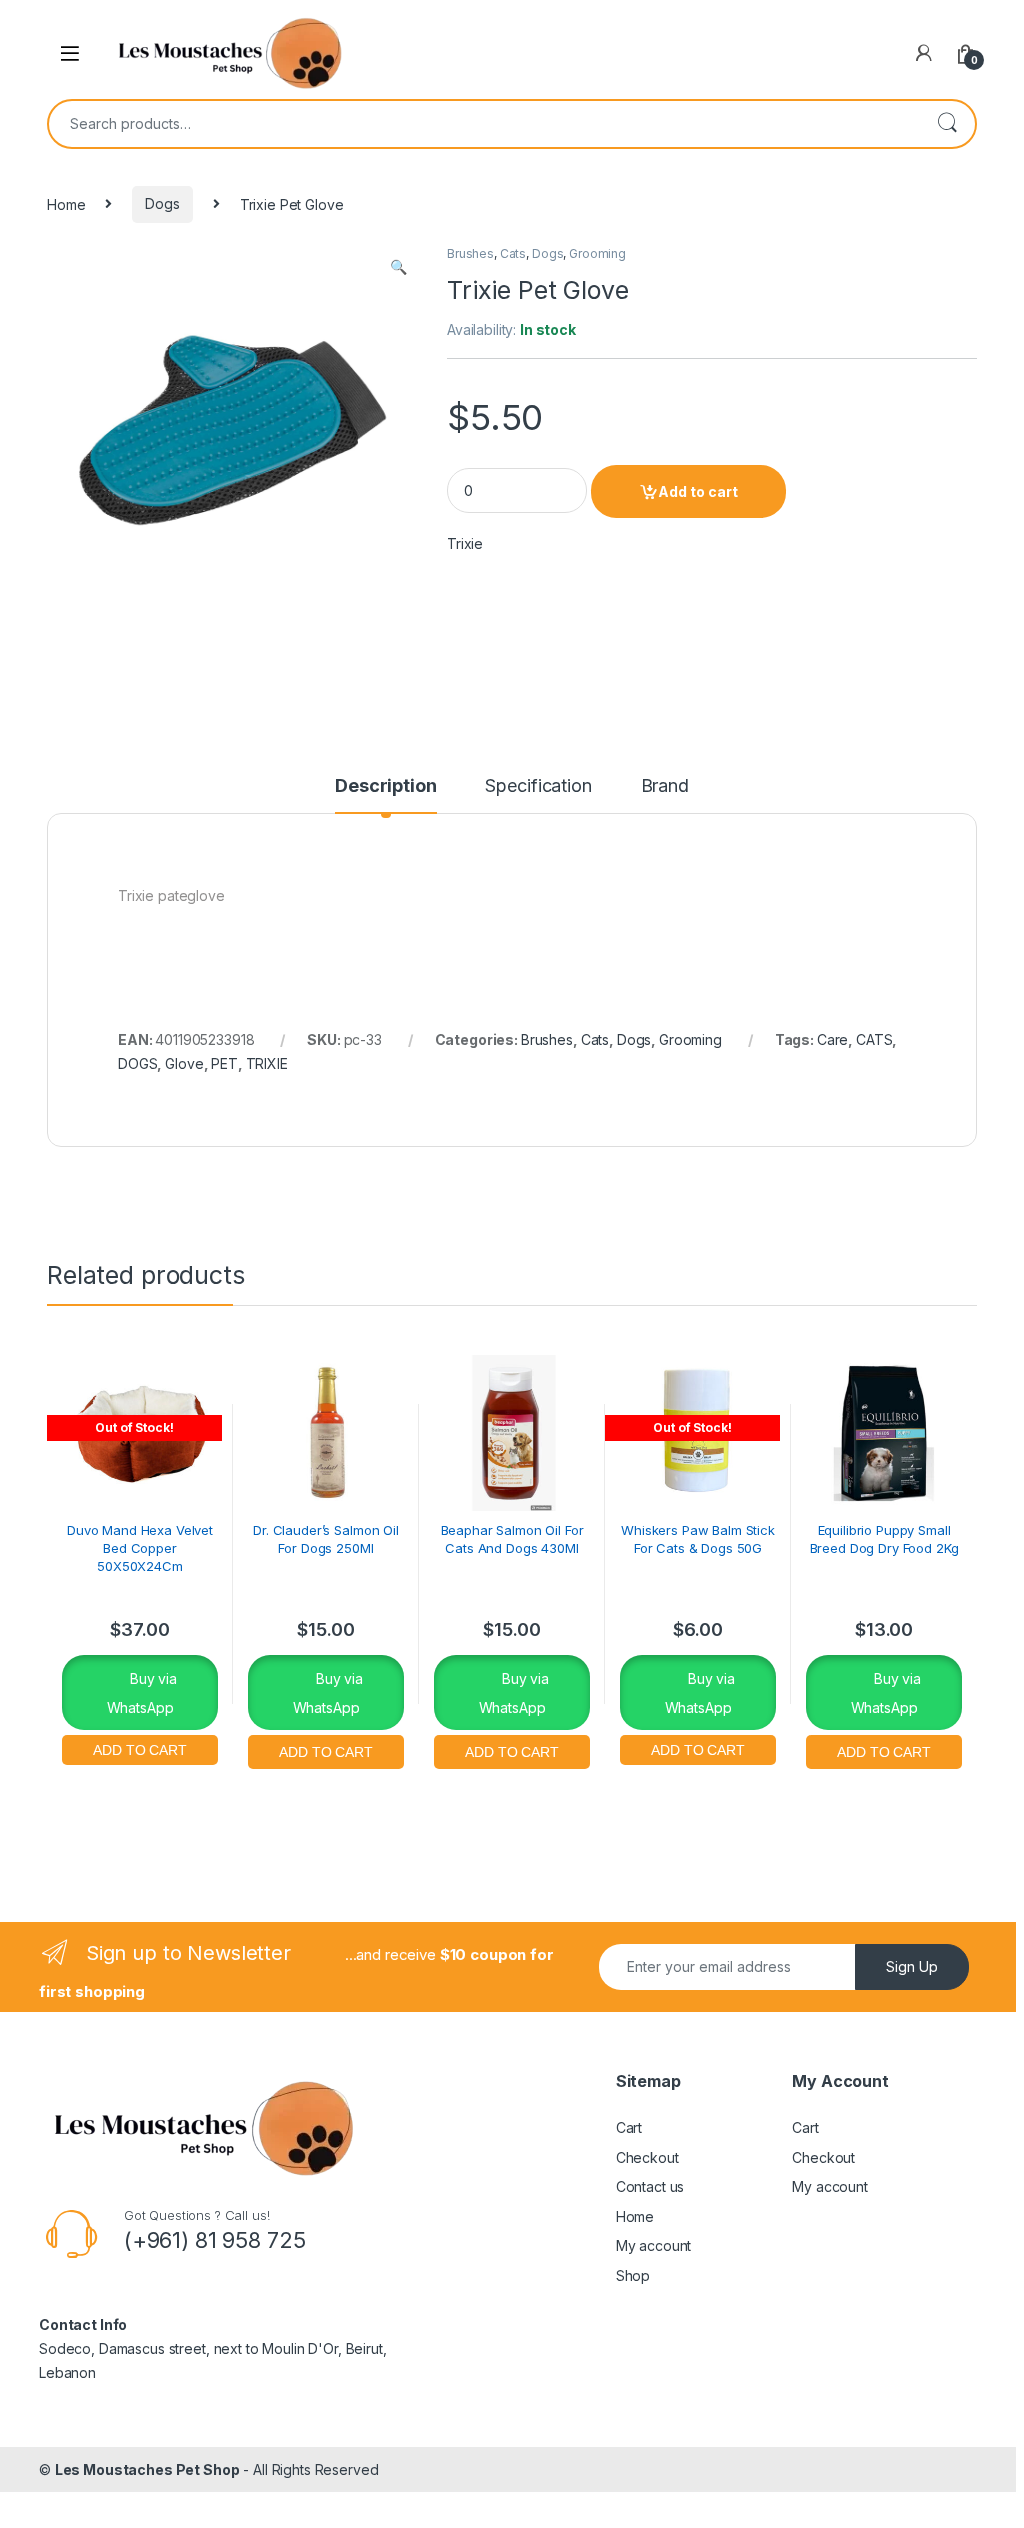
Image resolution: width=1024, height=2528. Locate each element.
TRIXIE (267, 1063)
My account (654, 2245)
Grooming (597, 253)
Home (66, 203)
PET (224, 1063)
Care (832, 1039)
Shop (633, 2275)
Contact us (650, 2186)
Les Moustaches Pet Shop (147, 2469)
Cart (629, 2127)
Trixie (465, 543)
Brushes (470, 253)
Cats (513, 253)
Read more (140, 1747)
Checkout (647, 2157)
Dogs (162, 203)
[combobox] (484, 124)
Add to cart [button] (326, 1749)
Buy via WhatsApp (142, 1693)
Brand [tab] (665, 786)
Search (947, 124)
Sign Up (912, 1966)
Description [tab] (385, 786)
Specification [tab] (538, 786)
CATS (874, 1039)
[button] (398, 267)
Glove (184, 1063)
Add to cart (698, 491)
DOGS (137, 1063)
